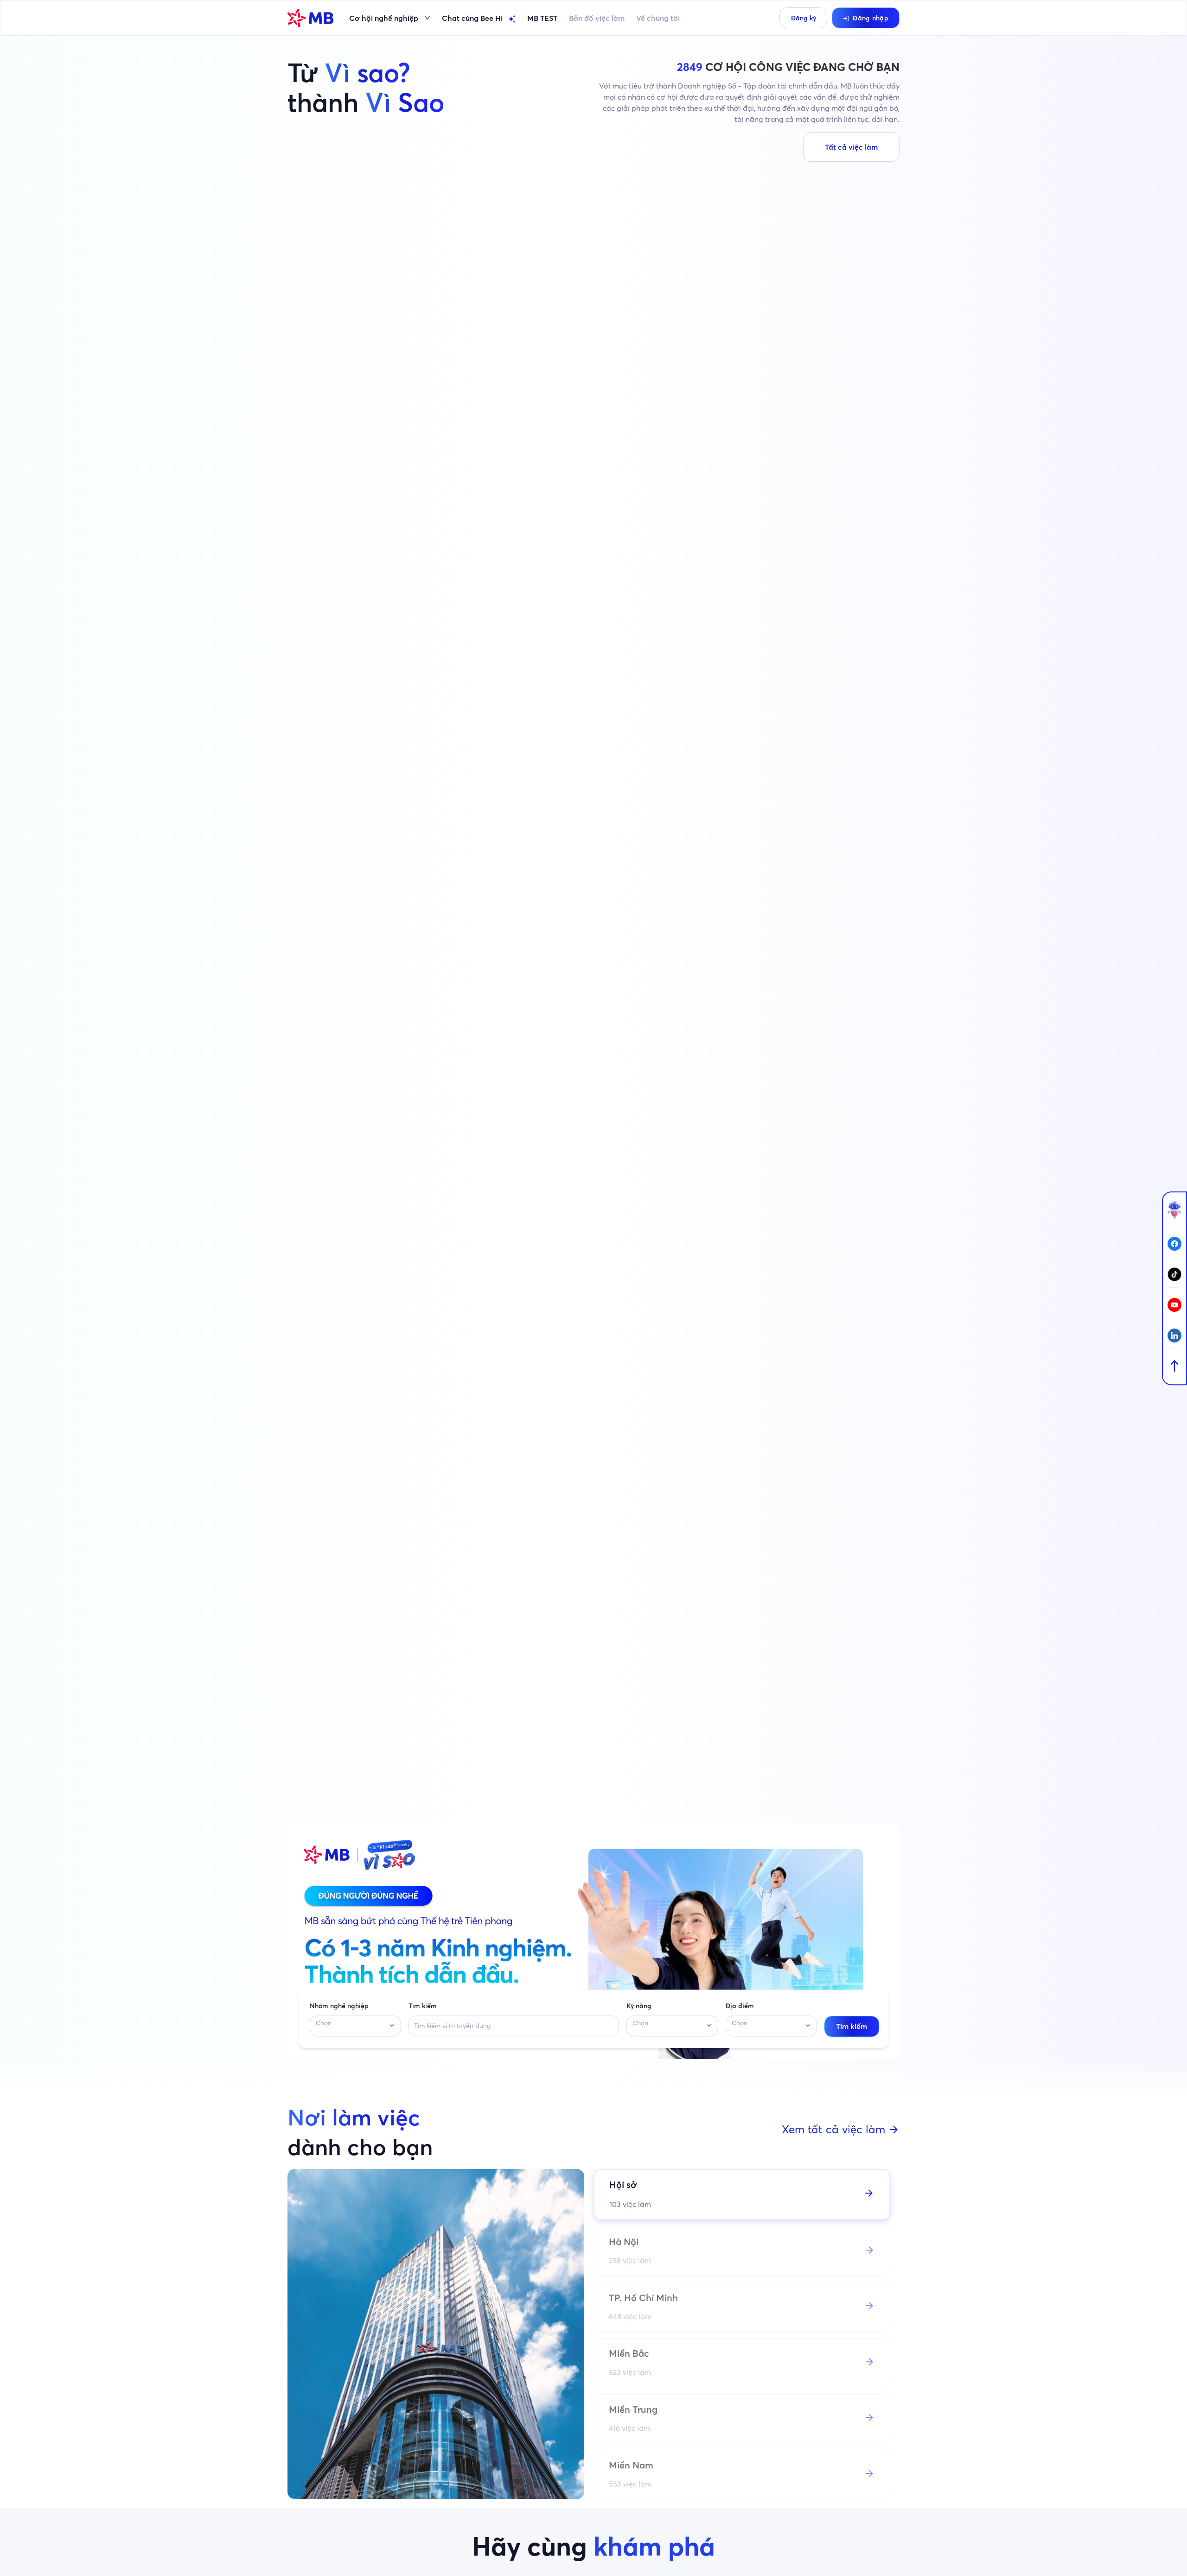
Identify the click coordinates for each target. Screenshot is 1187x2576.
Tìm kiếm (423, 2006)
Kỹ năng (639, 2006)
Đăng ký (804, 18)
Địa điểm (740, 2006)
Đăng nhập (871, 18)
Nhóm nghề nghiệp (339, 2006)
